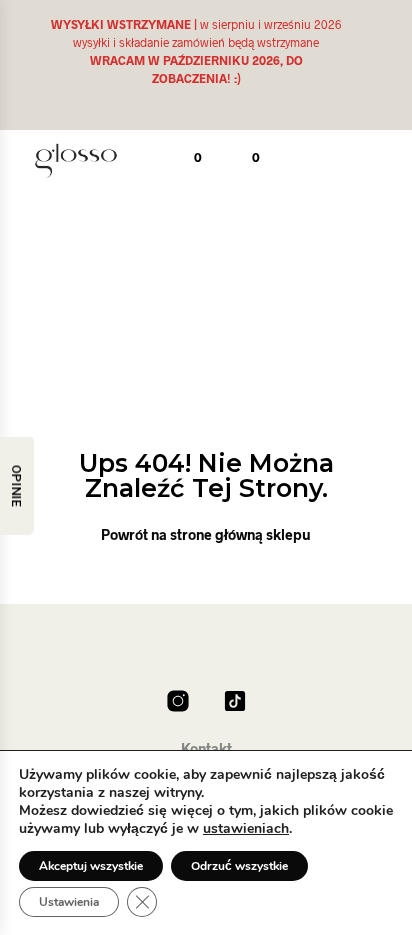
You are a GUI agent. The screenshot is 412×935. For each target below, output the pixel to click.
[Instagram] (178, 701)
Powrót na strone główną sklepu (206, 534)
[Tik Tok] (235, 701)
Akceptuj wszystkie (91, 866)
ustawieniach (246, 829)
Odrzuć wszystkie (239, 866)
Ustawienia (69, 902)
